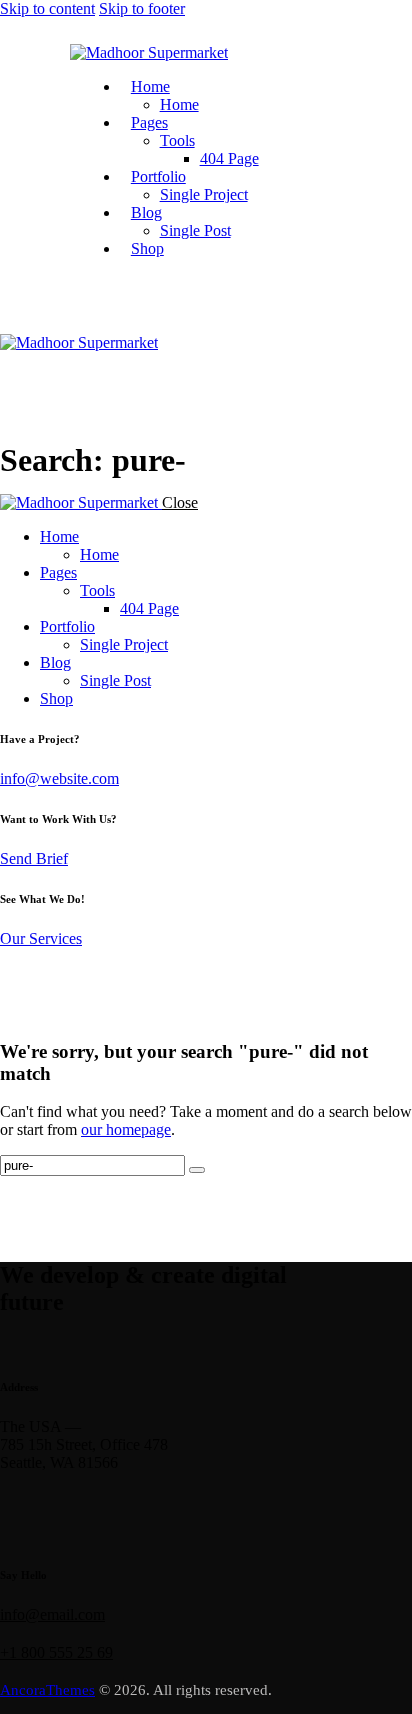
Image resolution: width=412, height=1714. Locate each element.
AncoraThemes (47, 1690)
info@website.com (59, 778)
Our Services (41, 938)
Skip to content (47, 8)
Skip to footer (142, 8)
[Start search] (197, 1170)
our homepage (126, 1129)
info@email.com (52, 1614)
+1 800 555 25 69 (56, 1652)
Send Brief (34, 858)
